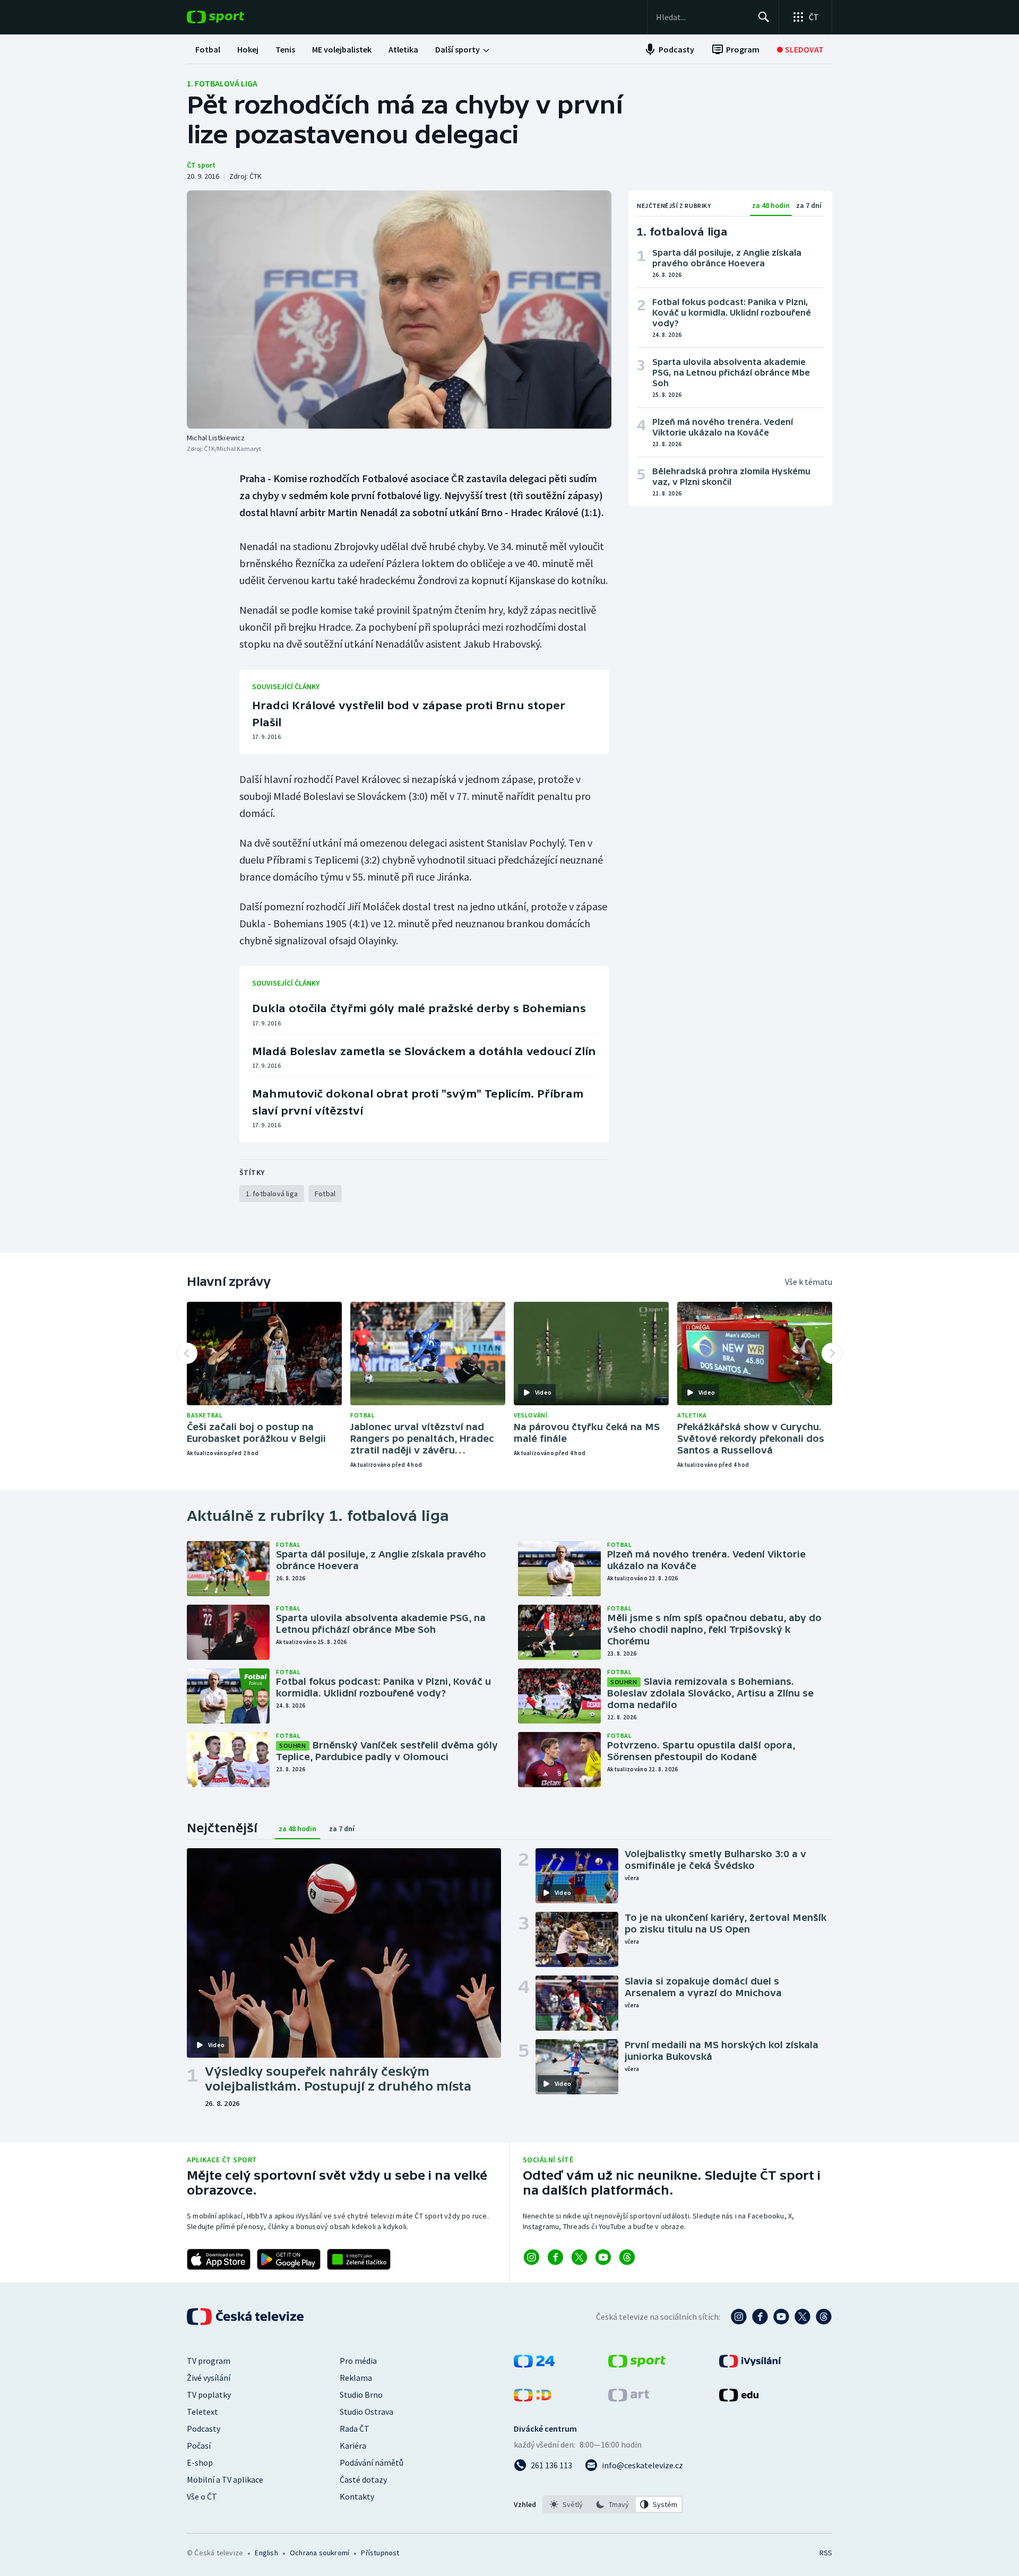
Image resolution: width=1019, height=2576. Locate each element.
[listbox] (613, 2504)
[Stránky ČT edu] (739, 2398)
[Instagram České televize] (739, 2317)
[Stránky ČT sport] (637, 2364)
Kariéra (353, 2446)
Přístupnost (380, 2553)
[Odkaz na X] (579, 2257)
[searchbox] (702, 17)
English (266, 2553)
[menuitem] (208, 49)
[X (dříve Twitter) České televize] (802, 2317)
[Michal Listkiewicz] (399, 310)
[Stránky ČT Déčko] (533, 2398)
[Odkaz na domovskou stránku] (231, 17)
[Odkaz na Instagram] (532, 2257)
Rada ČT (355, 2429)
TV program (209, 2361)
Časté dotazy (363, 2479)
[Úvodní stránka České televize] (246, 2317)
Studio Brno (361, 2395)
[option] (567, 2504)
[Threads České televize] (824, 2317)
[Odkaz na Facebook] (555, 2257)
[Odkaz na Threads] (627, 2257)
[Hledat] (764, 17)
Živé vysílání (209, 2378)
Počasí (199, 2446)
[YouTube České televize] (781, 2317)
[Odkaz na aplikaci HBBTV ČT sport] (359, 2259)
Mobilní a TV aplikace (225, 2479)
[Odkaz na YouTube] (603, 2257)
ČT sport (201, 165)
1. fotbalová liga (222, 83)
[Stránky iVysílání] (750, 2364)
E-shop (200, 2462)
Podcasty (204, 2429)
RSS (826, 2553)
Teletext (202, 2412)
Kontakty (357, 2496)
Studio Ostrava (366, 2412)
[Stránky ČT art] (629, 2398)
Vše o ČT (202, 2496)
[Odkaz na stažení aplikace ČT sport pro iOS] (219, 2259)
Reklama (356, 2378)
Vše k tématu (809, 1282)
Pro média (358, 2361)
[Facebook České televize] (760, 2317)
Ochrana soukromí (319, 2553)
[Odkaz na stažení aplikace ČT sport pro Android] (289, 2259)
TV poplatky (209, 2395)
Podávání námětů (372, 2462)
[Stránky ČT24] (534, 2364)
